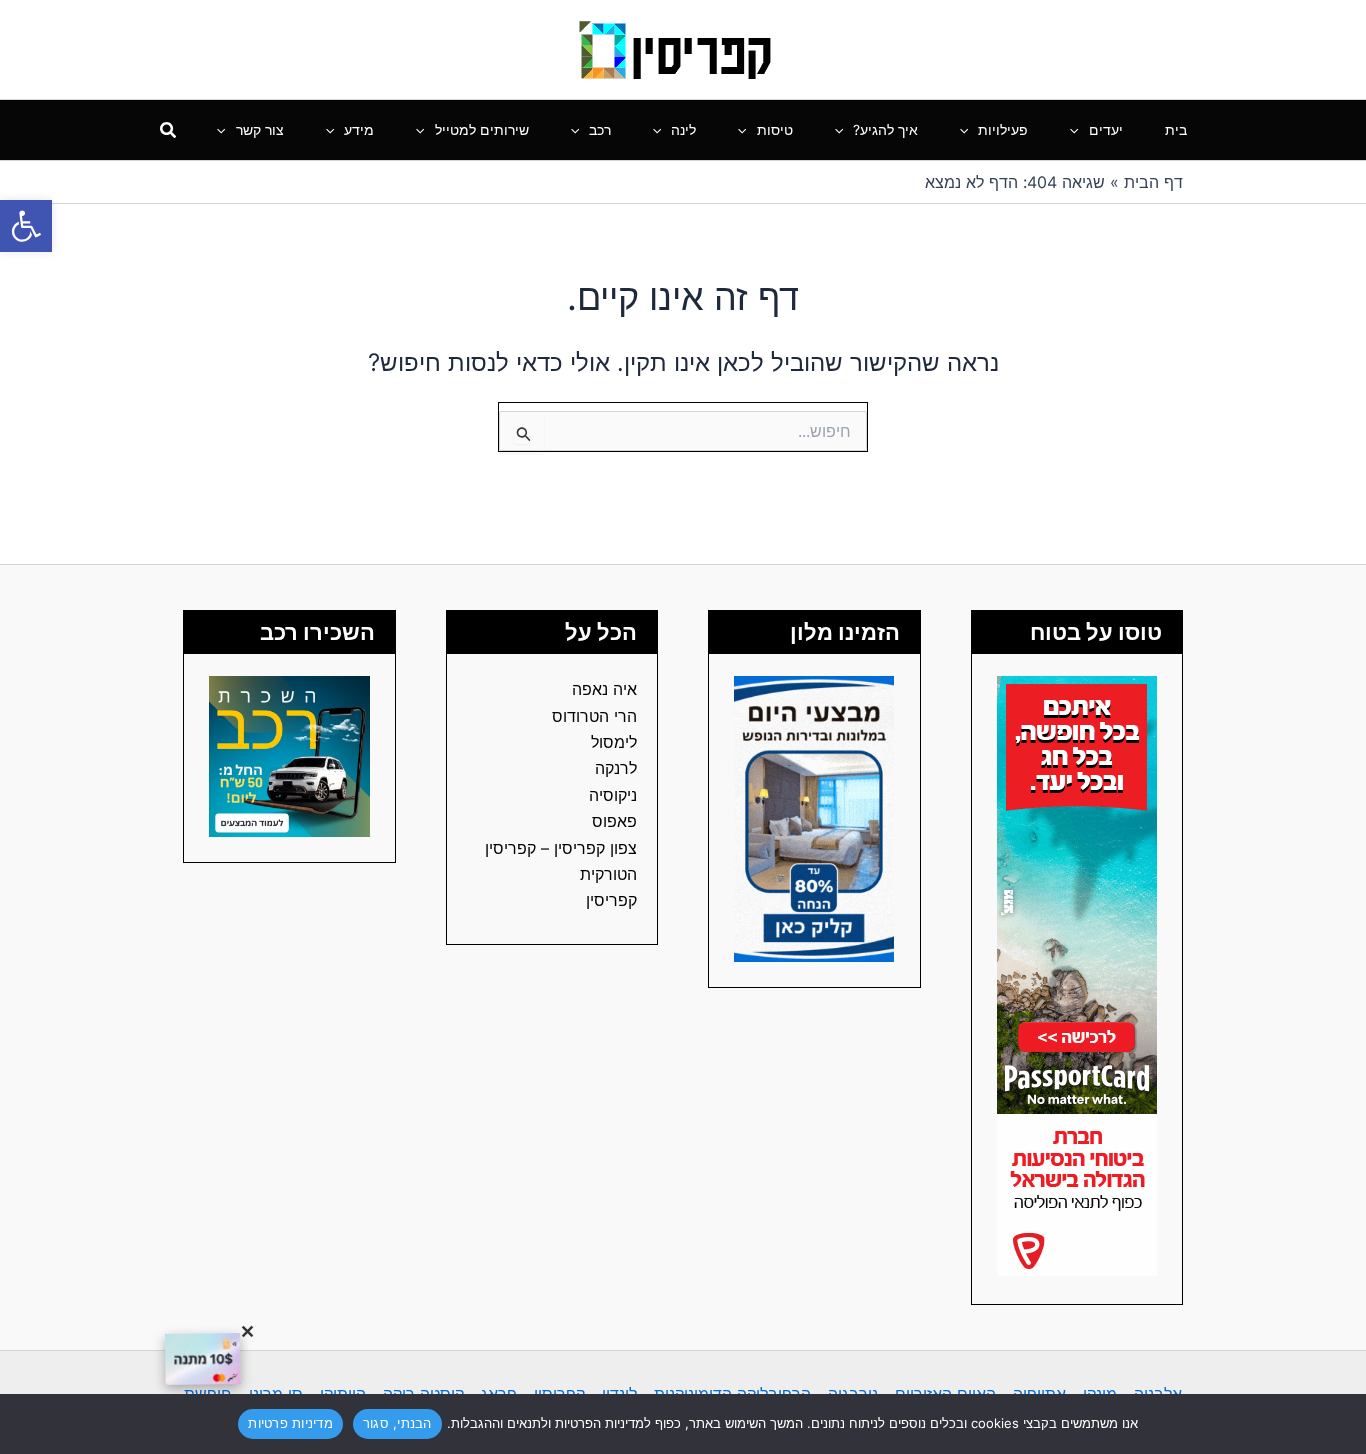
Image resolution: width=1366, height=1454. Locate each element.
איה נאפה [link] (604, 689)
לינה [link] (683, 129)
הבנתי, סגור (397, 1423)
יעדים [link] (1106, 129)
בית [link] (1176, 129)
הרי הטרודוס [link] (594, 716)
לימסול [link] (614, 742)
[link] (26, 226)
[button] (1079, 130)
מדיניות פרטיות (290, 1423)
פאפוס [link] (614, 821)
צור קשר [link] (260, 129)
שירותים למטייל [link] (482, 129)
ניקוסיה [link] (613, 795)
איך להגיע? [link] (885, 129)
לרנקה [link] (616, 768)
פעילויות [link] (1003, 129)
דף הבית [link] (1153, 182)
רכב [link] (600, 129)
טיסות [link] (775, 129)
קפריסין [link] (611, 900)
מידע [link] (359, 129)
